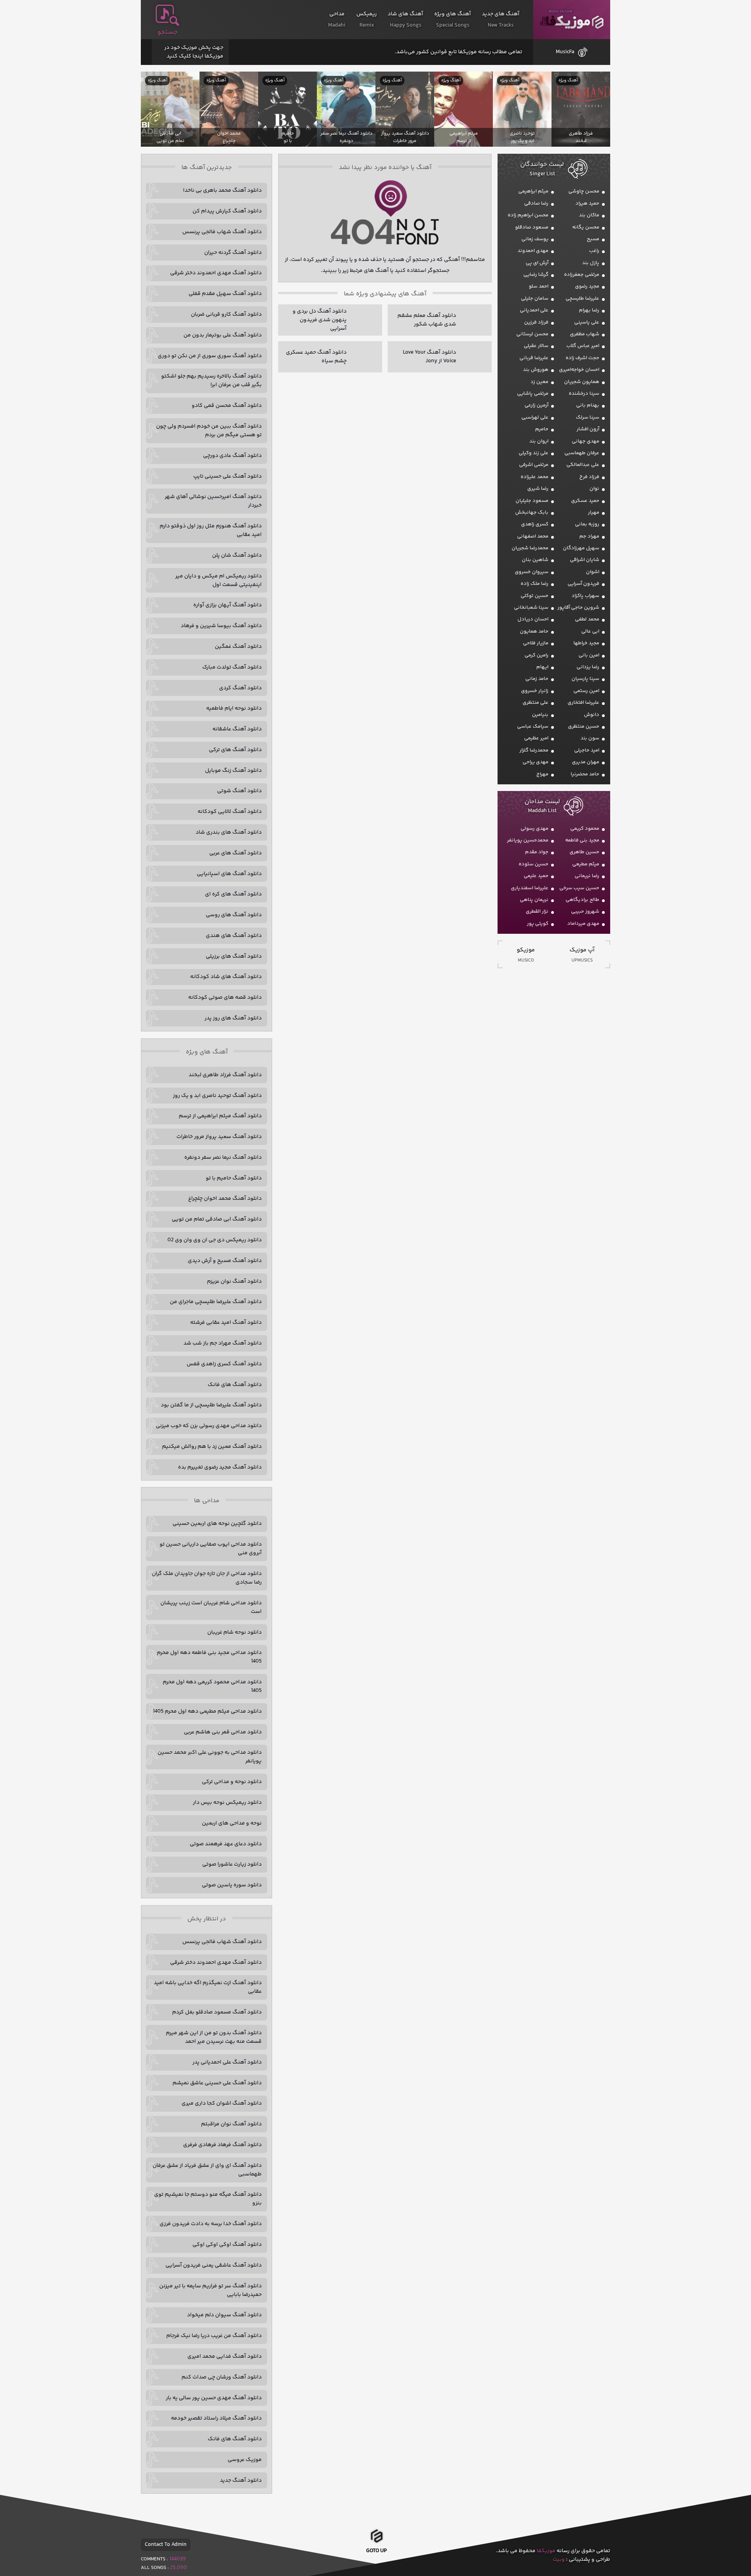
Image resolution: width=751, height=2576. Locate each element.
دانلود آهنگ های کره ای (233, 894)
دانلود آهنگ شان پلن (237, 555)
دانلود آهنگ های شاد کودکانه (226, 977)
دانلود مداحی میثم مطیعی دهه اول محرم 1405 (207, 1711)
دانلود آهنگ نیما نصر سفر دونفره (223, 1158)
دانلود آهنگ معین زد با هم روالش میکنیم (212, 1447)
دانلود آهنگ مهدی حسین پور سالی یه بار (214, 2398)
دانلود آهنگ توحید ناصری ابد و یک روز (217, 1096)
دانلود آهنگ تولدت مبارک (232, 667)
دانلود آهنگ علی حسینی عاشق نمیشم (217, 2083)
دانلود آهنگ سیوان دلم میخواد (224, 2315)
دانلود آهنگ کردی (240, 688)
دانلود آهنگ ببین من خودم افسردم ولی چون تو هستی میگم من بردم (209, 431)
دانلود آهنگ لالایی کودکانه (230, 812)
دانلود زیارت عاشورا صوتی (232, 1864)
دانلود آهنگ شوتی (239, 791)
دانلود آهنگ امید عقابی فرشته (226, 1323)
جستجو (167, 32)
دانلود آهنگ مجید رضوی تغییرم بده (220, 1467)
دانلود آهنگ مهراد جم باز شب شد (223, 1343)
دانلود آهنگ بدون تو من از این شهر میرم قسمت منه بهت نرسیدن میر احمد (214, 2037)
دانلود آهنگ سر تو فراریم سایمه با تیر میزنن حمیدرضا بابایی (210, 2290)
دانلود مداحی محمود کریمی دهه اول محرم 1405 (212, 1686)
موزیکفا (572, 20)
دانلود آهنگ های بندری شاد (229, 832)
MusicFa (565, 52)
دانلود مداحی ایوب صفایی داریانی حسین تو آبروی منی (211, 1549)
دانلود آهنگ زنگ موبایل (233, 771)
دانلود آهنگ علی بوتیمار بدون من (223, 335)
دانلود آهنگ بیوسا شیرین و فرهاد (221, 626)
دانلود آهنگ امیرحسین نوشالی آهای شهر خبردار (213, 501)
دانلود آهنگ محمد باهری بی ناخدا (222, 191)
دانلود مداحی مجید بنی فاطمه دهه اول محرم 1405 (209, 1657)
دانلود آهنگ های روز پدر (233, 1018)
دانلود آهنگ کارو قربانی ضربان (226, 315)
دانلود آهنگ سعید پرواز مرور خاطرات (219, 1137)
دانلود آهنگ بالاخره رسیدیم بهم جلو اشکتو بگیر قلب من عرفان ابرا (211, 381)
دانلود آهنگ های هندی (234, 936)
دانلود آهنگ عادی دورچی (232, 456)
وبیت (559, 2560)
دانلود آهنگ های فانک (235, 1385)
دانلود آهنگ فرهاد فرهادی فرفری (222, 2145)
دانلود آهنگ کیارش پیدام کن (227, 211)
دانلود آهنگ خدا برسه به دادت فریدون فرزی (211, 2224)
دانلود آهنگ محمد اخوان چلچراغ (225, 1199)
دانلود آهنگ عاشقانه (237, 729)
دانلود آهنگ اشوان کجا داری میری (222, 2103)
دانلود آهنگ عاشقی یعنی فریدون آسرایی (214, 2265)
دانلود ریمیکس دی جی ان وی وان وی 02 (215, 1240)
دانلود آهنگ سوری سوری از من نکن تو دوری (210, 356)
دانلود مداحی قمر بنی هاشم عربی (223, 1732)
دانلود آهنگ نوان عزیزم (234, 1282)
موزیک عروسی (245, 2460)
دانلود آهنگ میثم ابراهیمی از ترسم (220, 1116)
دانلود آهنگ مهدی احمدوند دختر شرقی (216, 273)
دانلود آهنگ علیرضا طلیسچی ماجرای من (216, 1302)
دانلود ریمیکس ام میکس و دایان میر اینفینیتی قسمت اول (218, 581)
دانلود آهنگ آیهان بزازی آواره (227, 605)
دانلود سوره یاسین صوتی (232, 1885)
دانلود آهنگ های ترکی (235, 750)
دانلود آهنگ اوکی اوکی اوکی (227, 2245)
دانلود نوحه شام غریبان (234, 1632)
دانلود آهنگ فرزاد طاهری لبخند (225, 1075)
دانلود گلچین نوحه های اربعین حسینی (217, 1524)
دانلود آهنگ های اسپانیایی (229, 874)
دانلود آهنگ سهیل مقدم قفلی (225, 294)
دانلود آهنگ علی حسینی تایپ (227, 476)
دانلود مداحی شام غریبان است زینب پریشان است (211, 1607)
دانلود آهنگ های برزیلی (234, 956)
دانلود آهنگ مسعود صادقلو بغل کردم (217, 2012)
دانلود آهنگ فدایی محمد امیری (225, 2357)
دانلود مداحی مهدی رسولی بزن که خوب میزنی (209, 1426)
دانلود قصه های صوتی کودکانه (225, 998)
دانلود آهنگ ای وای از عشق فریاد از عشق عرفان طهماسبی (207, 2170)
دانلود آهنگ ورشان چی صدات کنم (222, 2377)
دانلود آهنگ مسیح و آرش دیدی (225, 1261)
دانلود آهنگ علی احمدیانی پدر (227, 2062)
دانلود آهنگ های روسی (234, 915)
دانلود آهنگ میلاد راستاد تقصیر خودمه (216, 2418)
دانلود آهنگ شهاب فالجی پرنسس (222, 232)
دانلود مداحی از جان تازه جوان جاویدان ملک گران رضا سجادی (207, 1578)
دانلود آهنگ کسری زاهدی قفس (224, 1364)
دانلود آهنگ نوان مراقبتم (231, 2124)
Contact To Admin (166, 2545)
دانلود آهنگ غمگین (238, 647)
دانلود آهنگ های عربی (235, 853)
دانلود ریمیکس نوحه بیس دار (227, 1803)
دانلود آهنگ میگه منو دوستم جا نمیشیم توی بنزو (208, 2199)
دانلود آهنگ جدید (241, 2481)
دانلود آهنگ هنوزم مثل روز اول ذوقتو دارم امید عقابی (211, 530)
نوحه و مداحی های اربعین (232, 1823)
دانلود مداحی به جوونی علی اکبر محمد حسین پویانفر (210, 1757)
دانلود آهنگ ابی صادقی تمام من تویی (217, 1219)
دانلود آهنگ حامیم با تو (234, 1178)
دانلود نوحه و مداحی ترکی (232, 1782)
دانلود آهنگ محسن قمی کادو (227, 406)
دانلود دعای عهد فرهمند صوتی (226, 1844)
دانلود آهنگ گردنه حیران (233, 253)
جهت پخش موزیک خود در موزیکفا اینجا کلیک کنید (194, 52)
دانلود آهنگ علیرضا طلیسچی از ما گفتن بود (211, 1405)
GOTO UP (376, 2551)
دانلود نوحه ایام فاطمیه (234, 708)
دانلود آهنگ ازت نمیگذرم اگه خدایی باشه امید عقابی (208, 1987)
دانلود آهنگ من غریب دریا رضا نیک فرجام (214, 2336)
